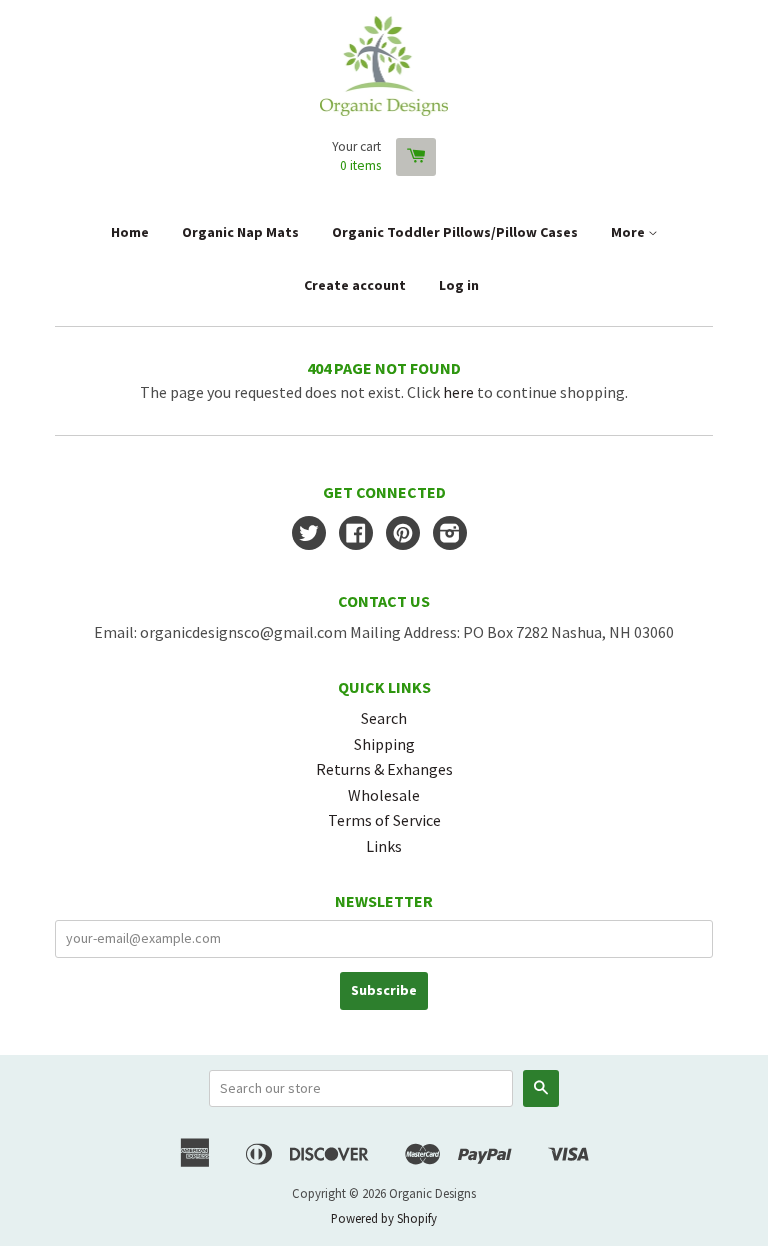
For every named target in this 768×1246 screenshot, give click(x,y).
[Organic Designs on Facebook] (356, 535)
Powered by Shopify (384, 1218)
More (629, 232)
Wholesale (384, 795)
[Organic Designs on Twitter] (309, 535)
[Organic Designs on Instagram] (450, 535)
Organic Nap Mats (240, 232)
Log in (459, 285)
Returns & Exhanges (384, 769)
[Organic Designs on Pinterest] (403, 535)
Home (130, 232)
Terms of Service (384, 820)
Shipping (384, 744)
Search (384, 718)
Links (384, 846)
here (458, 392)
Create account (355, 285)
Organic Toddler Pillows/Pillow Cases (455, 232)
